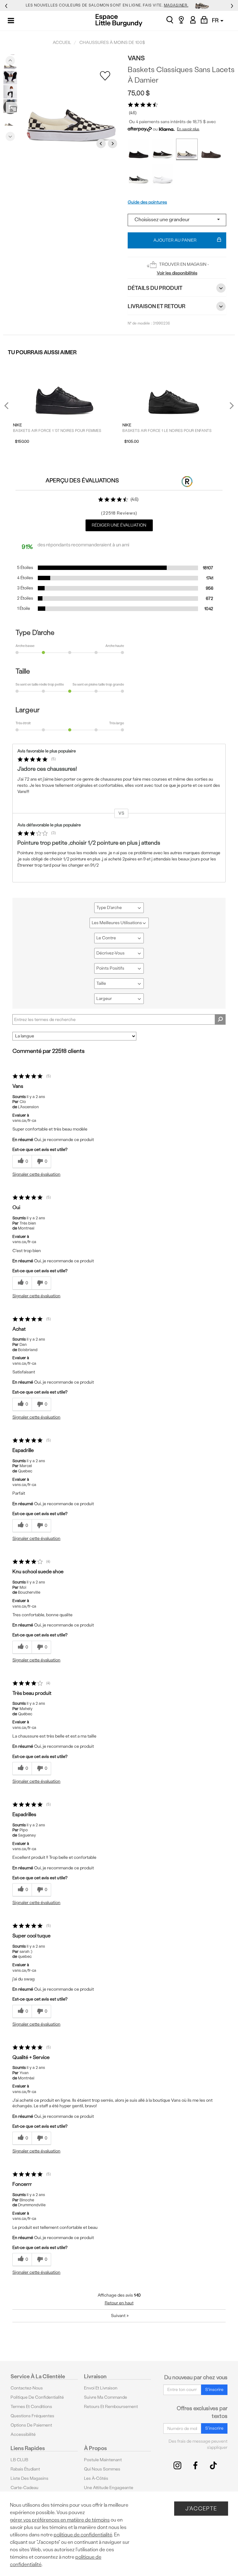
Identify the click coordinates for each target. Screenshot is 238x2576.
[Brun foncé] (211, 149)
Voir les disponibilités (177, 273)
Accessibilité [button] (23, 2434)
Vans (136, 58)
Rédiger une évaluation (119, 525)
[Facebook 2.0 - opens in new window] (195, 2465)
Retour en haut (119, 2303)
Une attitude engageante (109, 2488)
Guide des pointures (147, 202)
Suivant (120, 2316)
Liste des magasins (29, 2478)
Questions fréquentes (32, 2416)
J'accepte (201, 2508)
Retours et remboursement (111, 2407)
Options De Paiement (31, 2425)
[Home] (119, 20)
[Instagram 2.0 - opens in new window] (177, 2465)
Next (10, 135)
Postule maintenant (103, 2460)
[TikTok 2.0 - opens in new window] (213, 2465)
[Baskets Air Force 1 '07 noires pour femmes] (64, 388)
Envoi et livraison (101, 2388)
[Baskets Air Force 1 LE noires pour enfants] (174, 388)
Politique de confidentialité (37, 2397)
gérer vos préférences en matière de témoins (60, 2520)
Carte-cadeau (24, 2488)
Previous (10, 59)
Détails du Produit (155, 288)
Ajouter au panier (175, 240)
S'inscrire (214, 2390)
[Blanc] (163, 174)
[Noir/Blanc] (187, 149)
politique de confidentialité (83, 2535)
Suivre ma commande (106, 2397)
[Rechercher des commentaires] (220, 1019)
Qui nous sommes (102, 2469)
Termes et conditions (31, 2407)
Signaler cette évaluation (36, 1174)
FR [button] (216, 20)
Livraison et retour (156, 306)
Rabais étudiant (25, 2469)
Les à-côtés (96, 2478)
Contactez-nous (27, 2388)
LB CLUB (19, 2460)
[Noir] (139, 149)
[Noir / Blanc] (139, 174)
